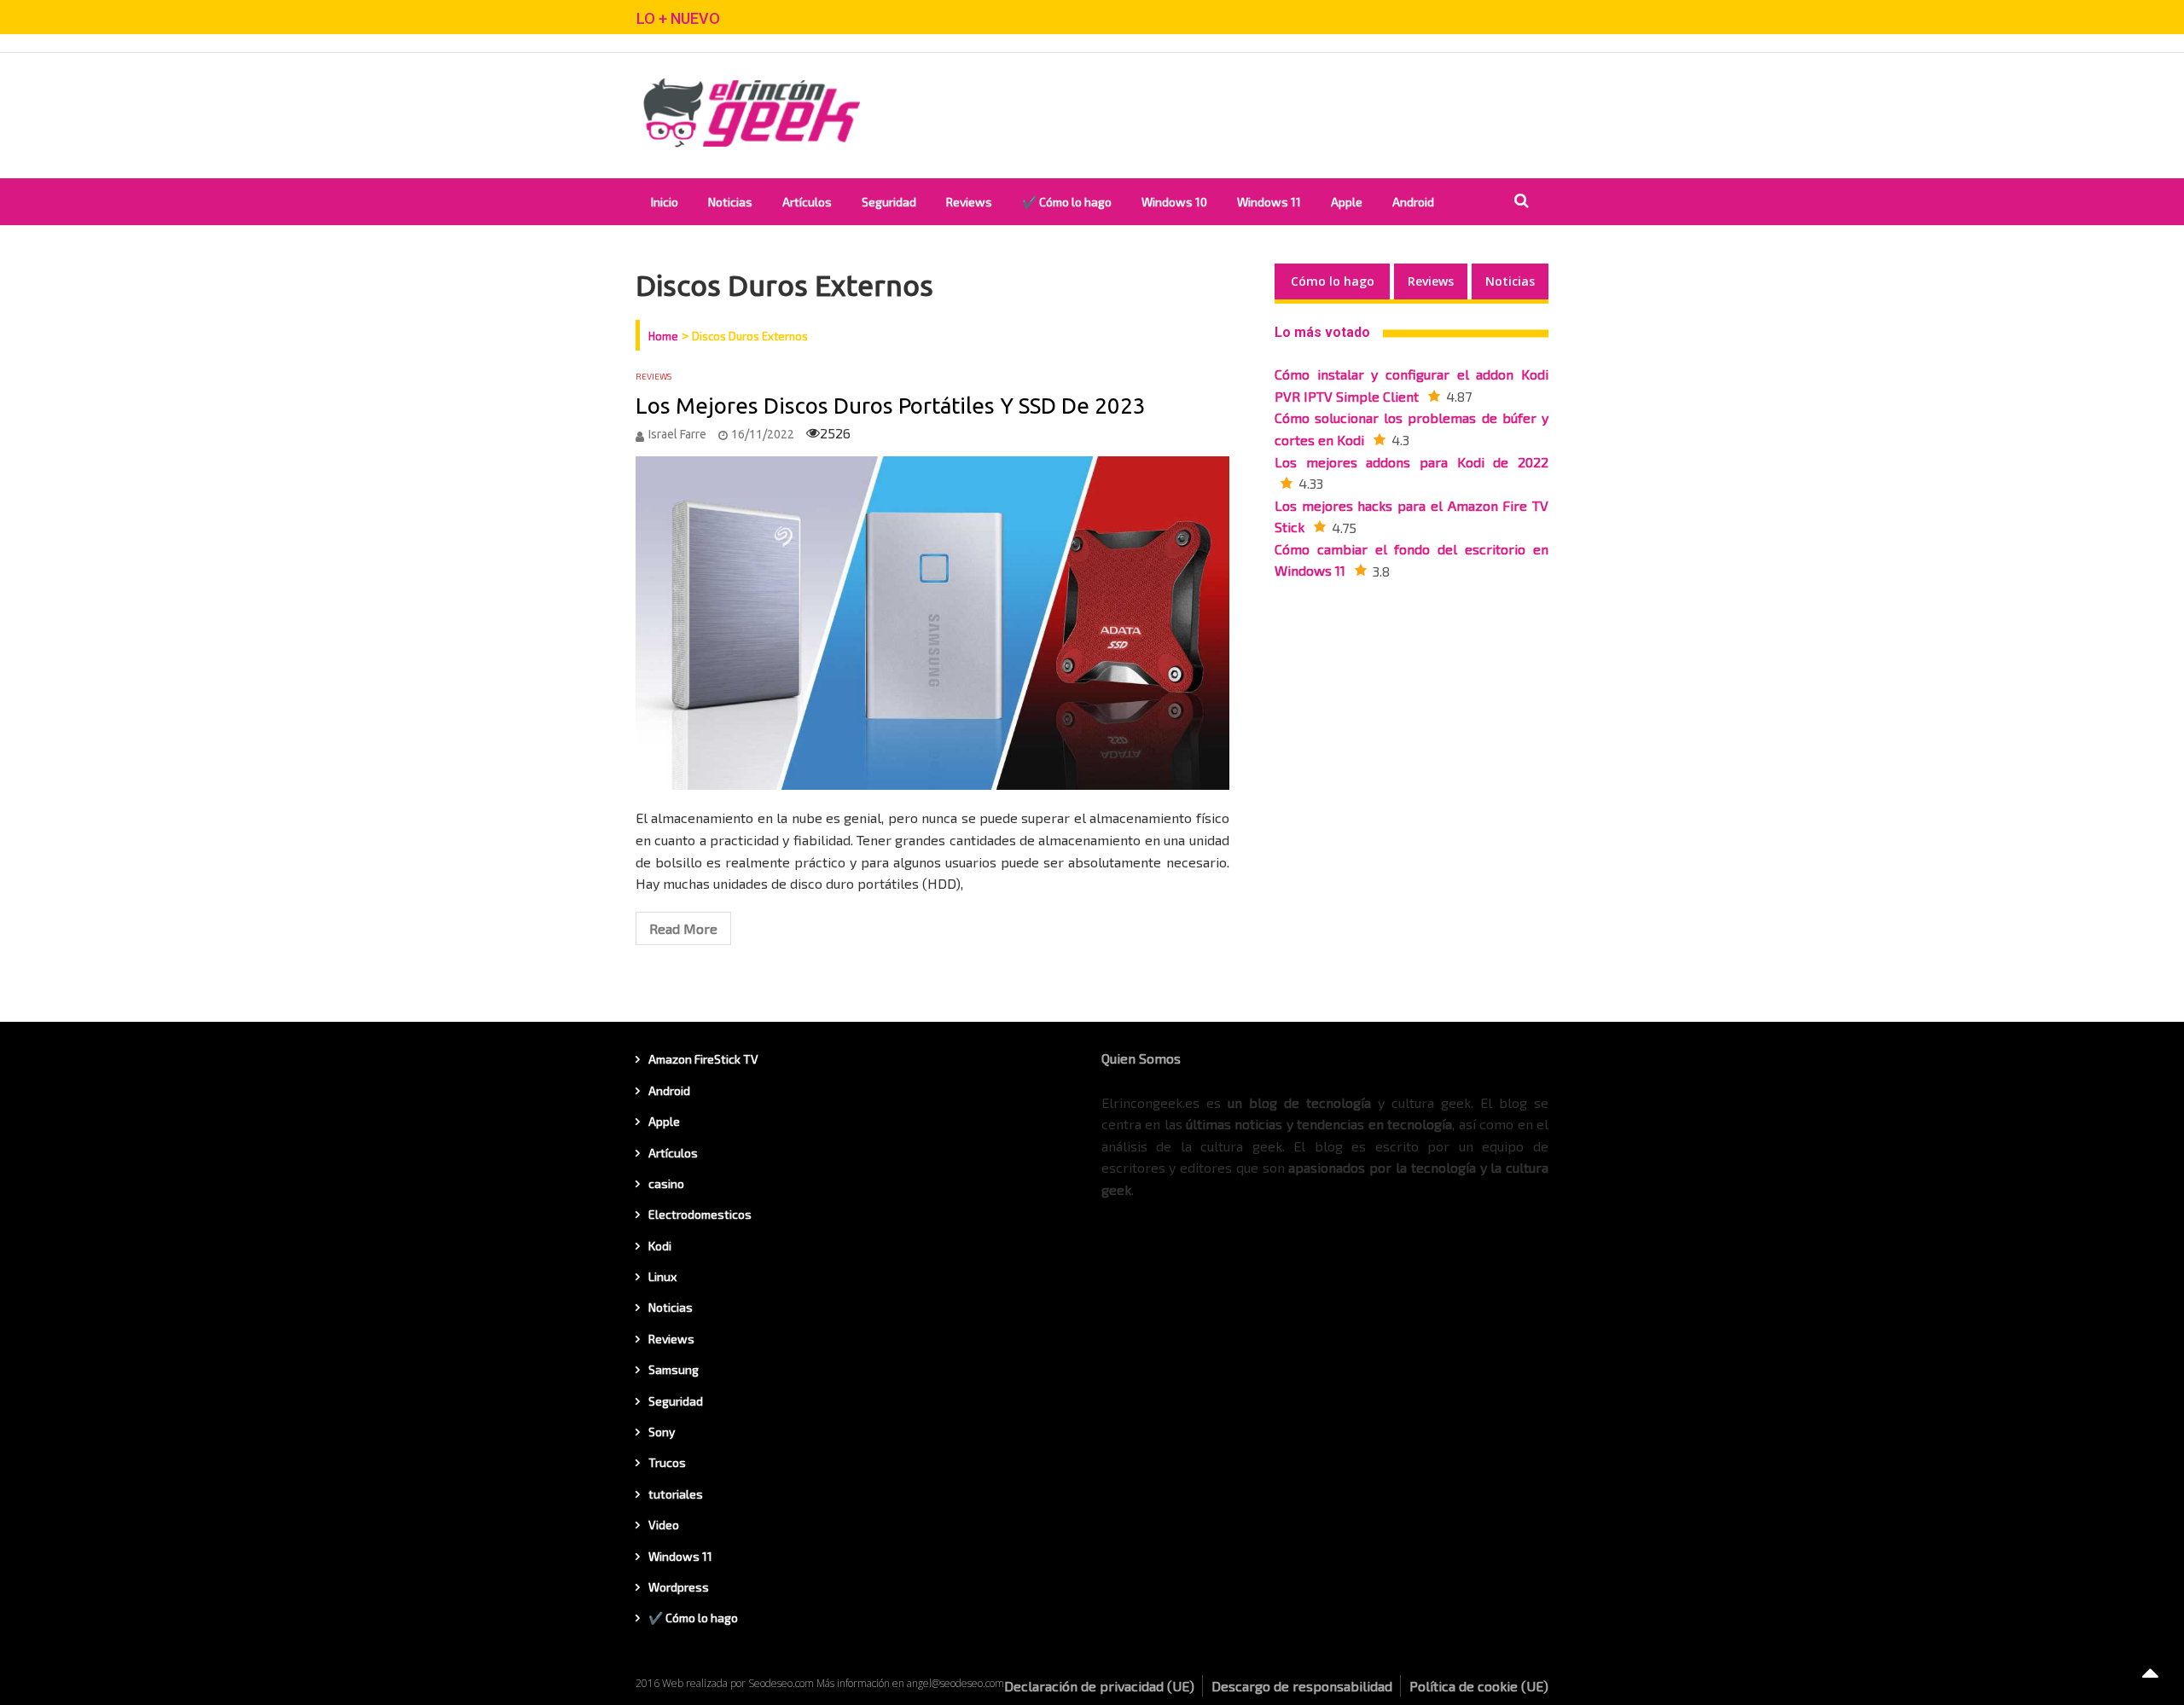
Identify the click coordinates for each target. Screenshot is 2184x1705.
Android (1413, 202)
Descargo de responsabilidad (1302, 1686)
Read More (683, 928)
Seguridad (889, 202)
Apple (1347, 202)
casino (666, 1183)
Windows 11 (1269, 202)
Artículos (807, 202)
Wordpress (679, 1587)
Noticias (730, 202)
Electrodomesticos (700, 1214)
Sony (662, 1432)
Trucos (667, 1462)
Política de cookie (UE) (1479, 1686)
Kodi (660, 1246)
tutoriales (676, 1494)
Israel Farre (677, 434)
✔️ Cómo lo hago (1067, 202)
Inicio (665, 202)
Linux (662, 1276)
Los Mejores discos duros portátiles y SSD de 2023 (891, 406)
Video (664, 1525)
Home (663, 336)
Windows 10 (1174, 202)
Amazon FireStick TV (703, 1059)
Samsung (674, 1369)
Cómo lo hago (1333, 281)
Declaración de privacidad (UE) (1099, 1686)
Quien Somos (1141, 1058)
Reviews (969, 202)
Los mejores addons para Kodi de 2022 (1411, 462)
